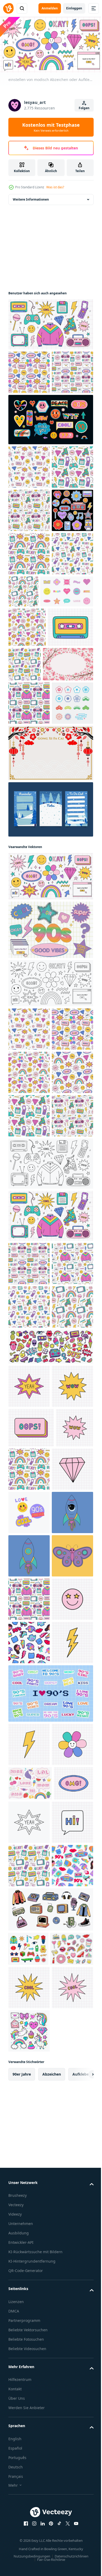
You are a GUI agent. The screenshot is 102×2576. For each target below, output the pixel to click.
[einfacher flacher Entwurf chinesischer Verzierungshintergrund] (50, 1007)
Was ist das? (55, 187)
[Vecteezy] (8, 8)
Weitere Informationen (31, 197)
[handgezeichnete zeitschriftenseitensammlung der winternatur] (50, 1064)
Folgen (84, 108)
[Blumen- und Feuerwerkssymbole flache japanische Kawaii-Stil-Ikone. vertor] (29, 957)
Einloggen (74, 8)
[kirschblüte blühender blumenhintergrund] (33, 875)
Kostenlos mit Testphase (51, 127)
